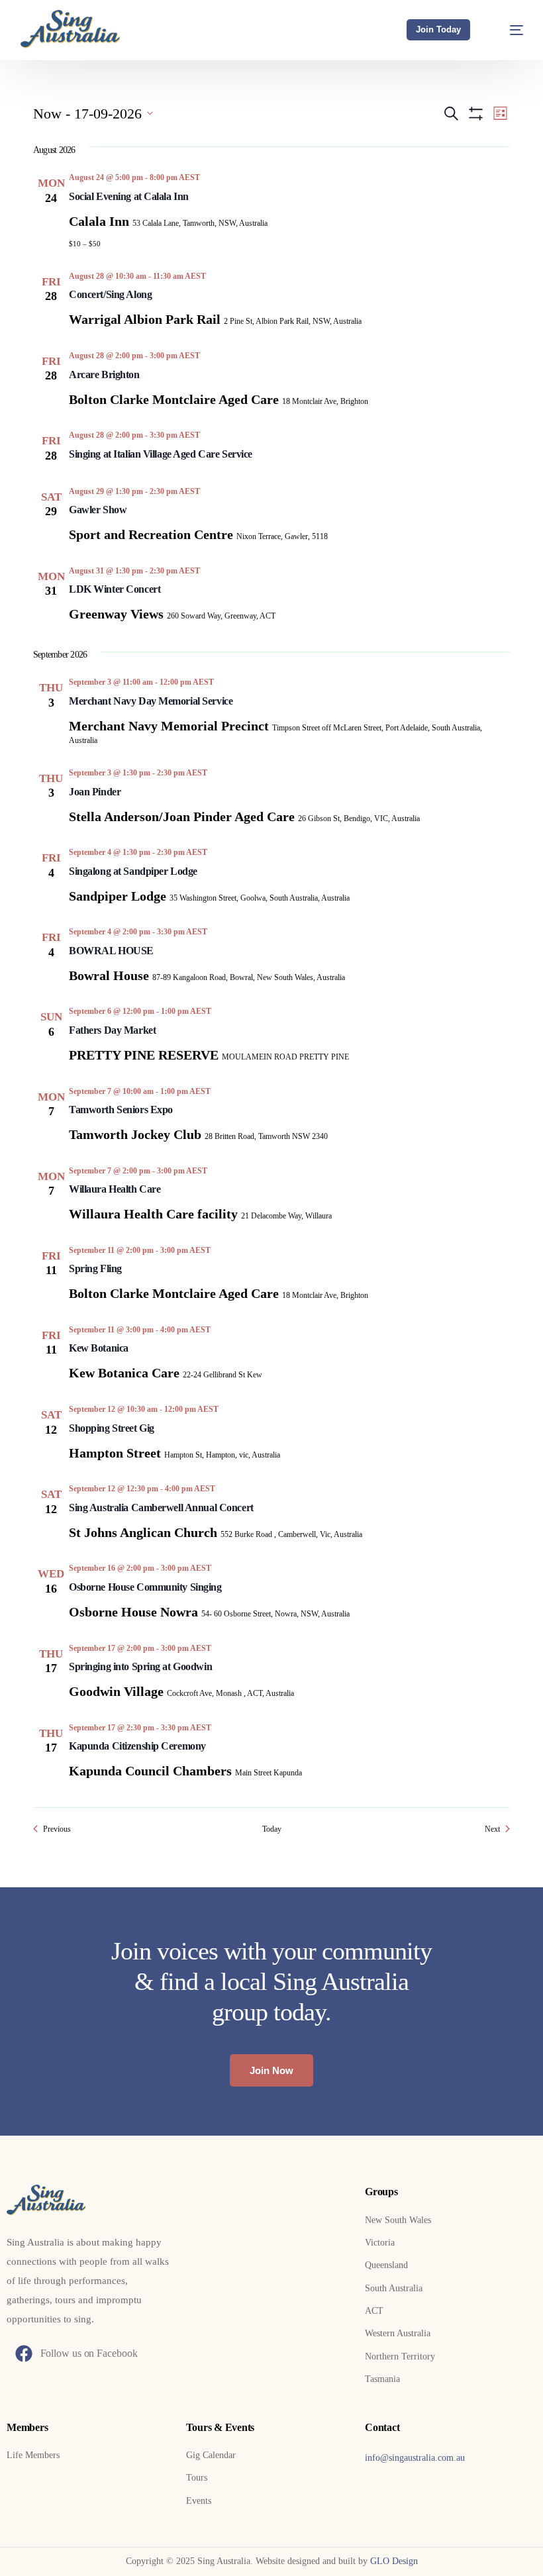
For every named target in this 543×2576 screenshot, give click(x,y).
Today (272, 1829)
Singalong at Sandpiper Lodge (133, 871)
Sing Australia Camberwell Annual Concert (161, 1508)
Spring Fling (95, 1268)
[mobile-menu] (508, 30)
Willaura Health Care (115, 1189)
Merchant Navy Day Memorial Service (151, 701)
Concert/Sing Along (110, 294)
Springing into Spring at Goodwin (140, 1666)
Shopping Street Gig (112, 1428)
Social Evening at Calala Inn (129, 196)
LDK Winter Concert (115, 589)
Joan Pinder (95, 792)
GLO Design (394, 2561)
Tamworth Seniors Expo (121, 1110)
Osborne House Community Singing (145, 1587)
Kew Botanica (99, 1348)
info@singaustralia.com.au (415, 2458)
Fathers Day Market (112, 1030)
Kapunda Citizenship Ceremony (137, 1746)
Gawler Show (98, 510)
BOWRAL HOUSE (111, 951)
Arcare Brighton (104, 374)
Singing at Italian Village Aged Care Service (161, 454)
